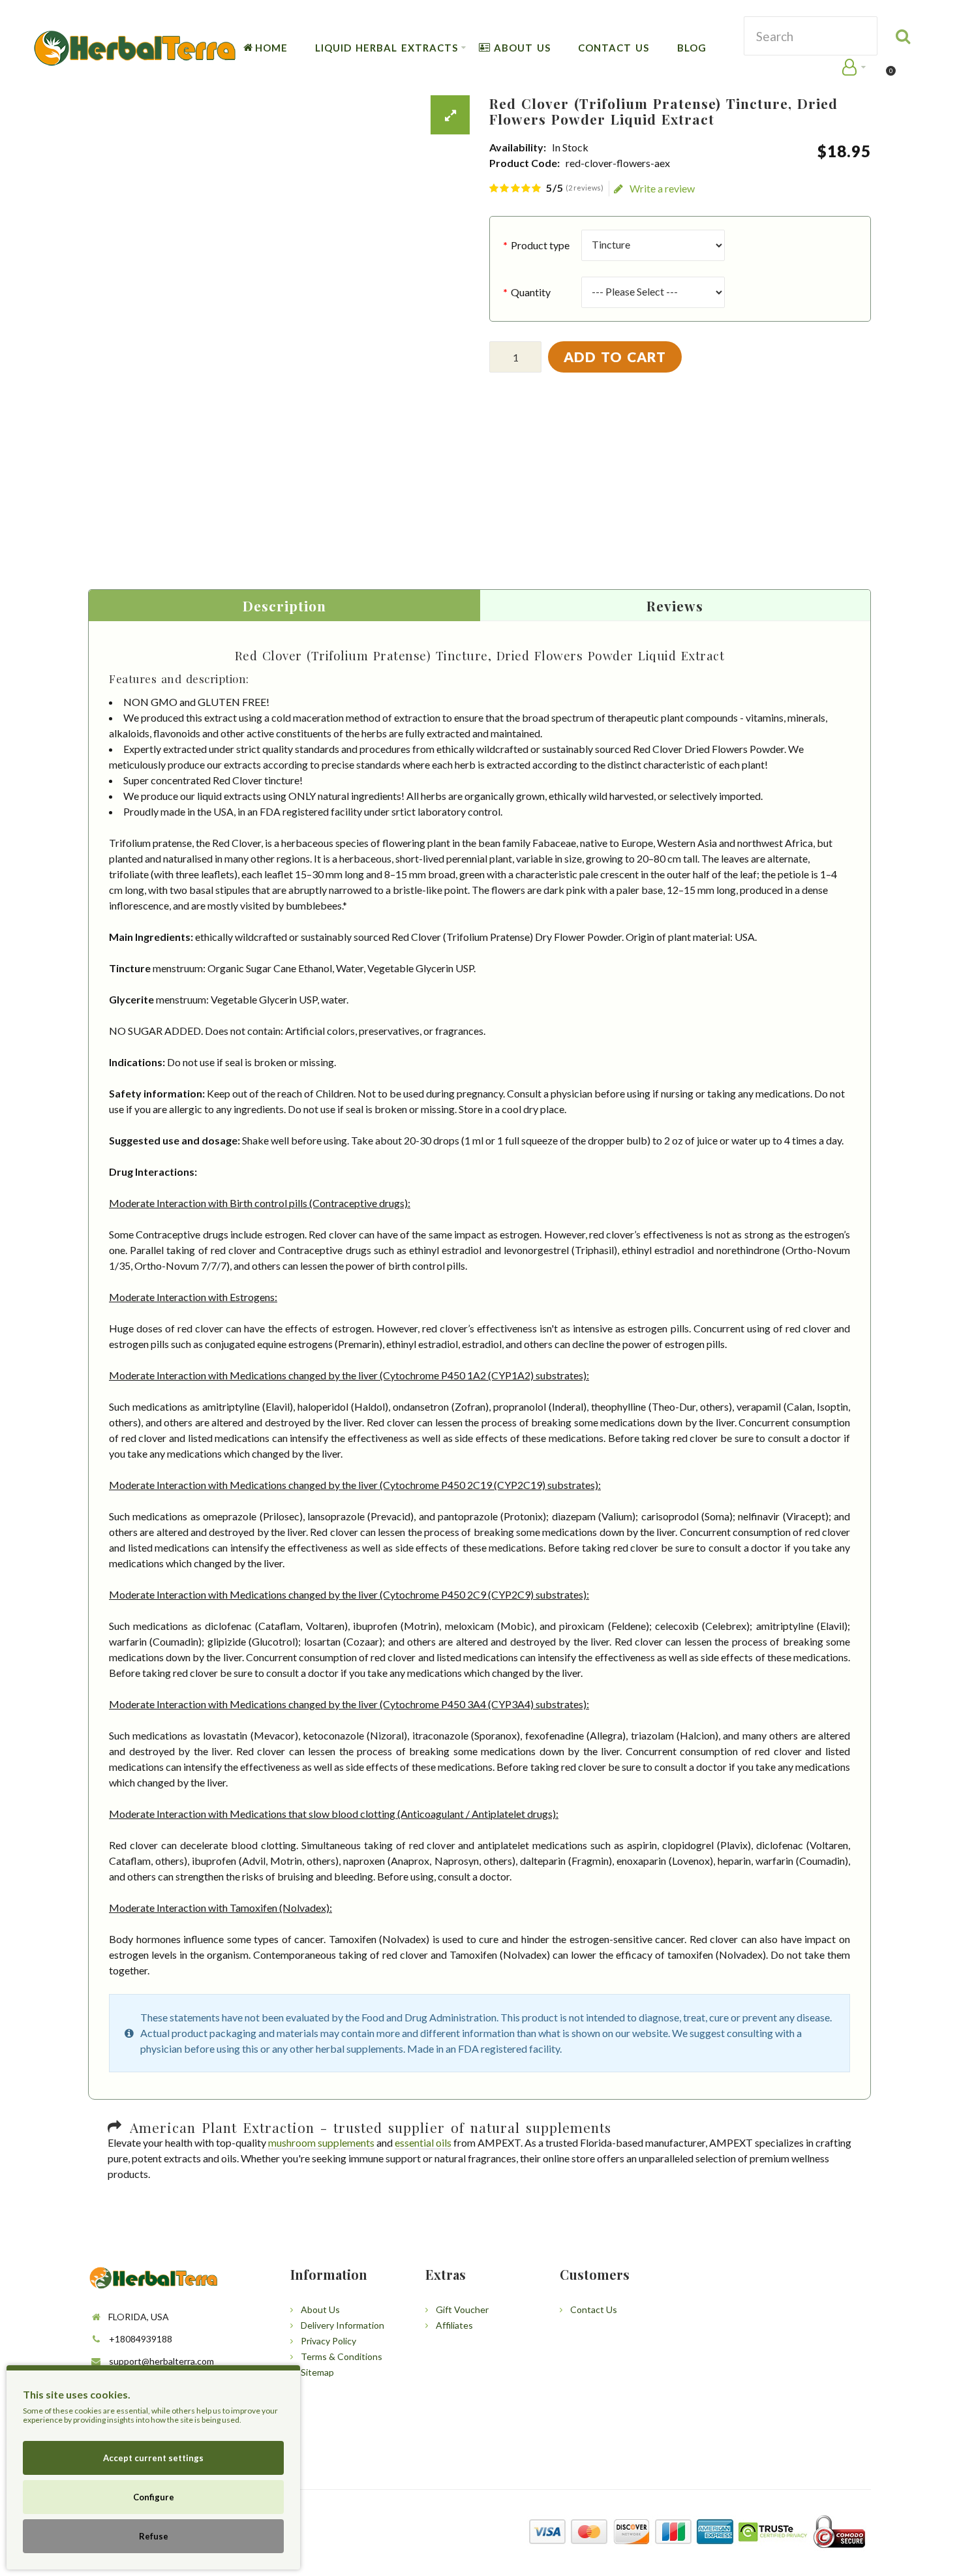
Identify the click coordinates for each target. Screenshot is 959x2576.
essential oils (423, 2142)
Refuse (154, 2536)
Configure (154, 2497)
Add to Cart (615, 357)
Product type (540, 245)
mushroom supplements (321, 2142)
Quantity (531, 292)
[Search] (904, 36)
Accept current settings (153, 2458)
